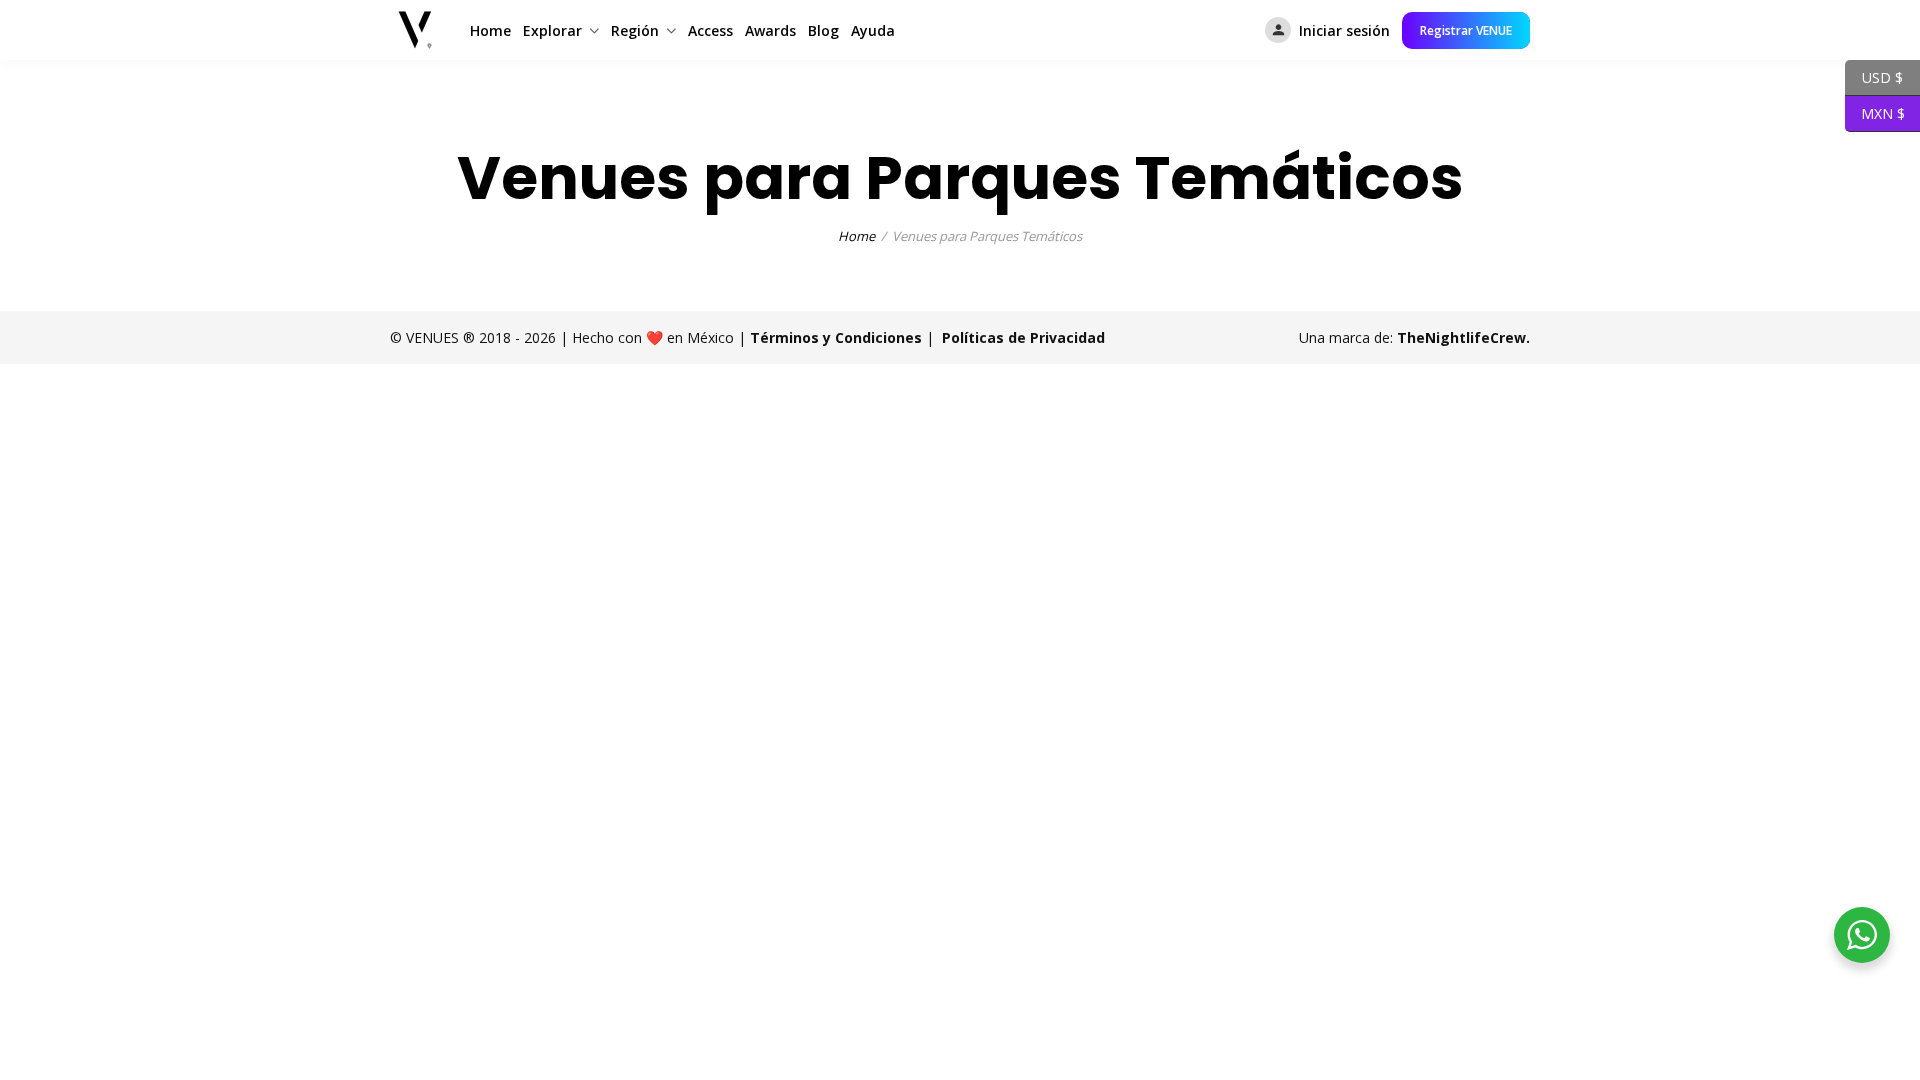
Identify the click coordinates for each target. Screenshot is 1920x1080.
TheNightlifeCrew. (1463, 337)
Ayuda (873, 30)
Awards (770, 30)
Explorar (552, 30)
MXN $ (1875, 112)
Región (635, 30)
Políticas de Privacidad (1023, 337)
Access (710, 30)
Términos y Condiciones (836, 337)
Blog (823, 30)
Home (490, 30)
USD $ (1874, 76)
